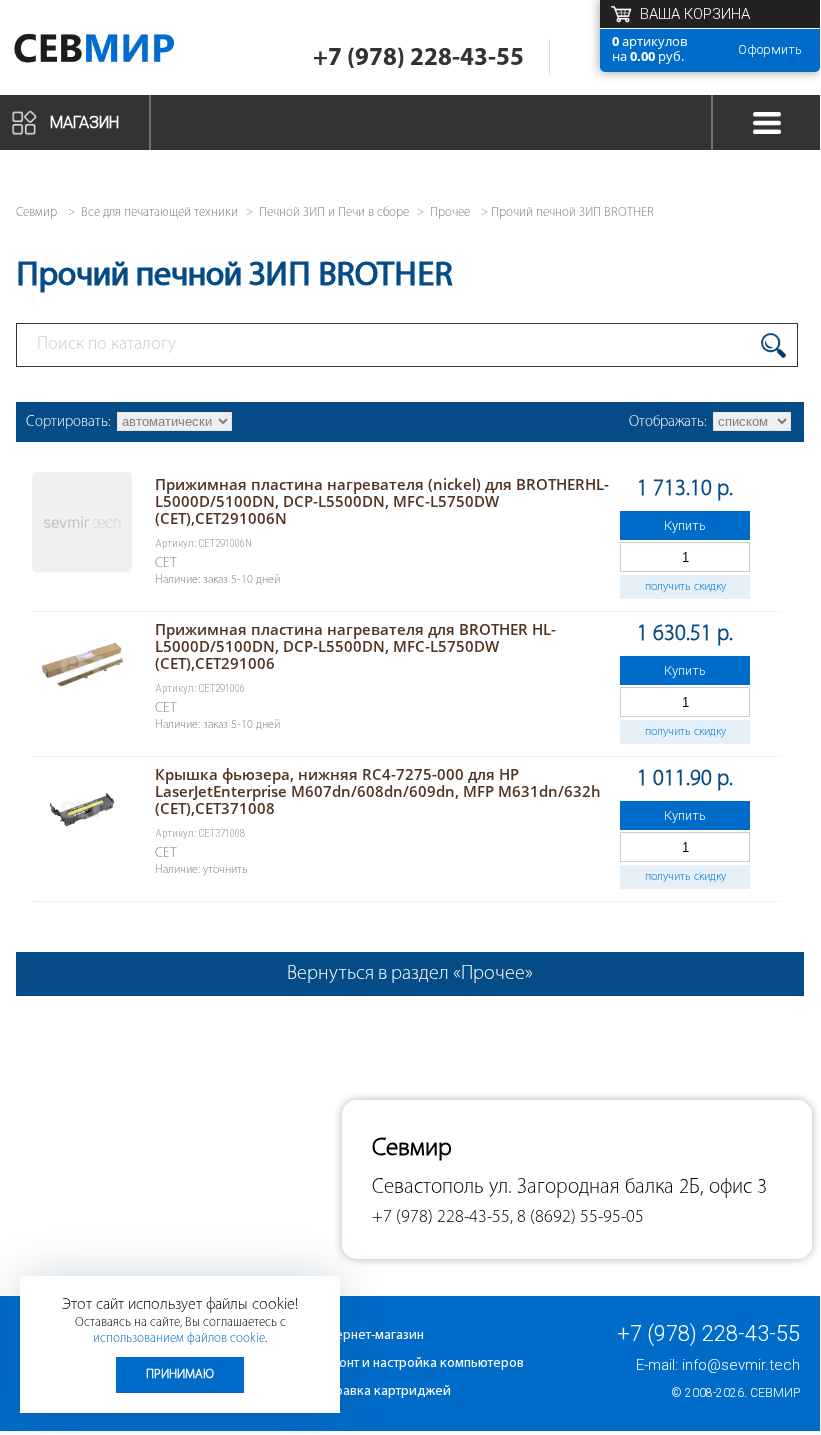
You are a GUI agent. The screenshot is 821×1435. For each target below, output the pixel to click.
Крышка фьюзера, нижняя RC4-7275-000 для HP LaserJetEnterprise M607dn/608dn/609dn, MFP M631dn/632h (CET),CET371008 (378, 791)
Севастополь (428, 1187)
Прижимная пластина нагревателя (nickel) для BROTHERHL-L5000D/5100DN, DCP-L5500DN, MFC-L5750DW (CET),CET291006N (382, 501)
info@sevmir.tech (741, 1365)
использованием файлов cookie (179, 1338)
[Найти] (773, 345)
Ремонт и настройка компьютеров (419, 1363)
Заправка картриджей (382, 1391)
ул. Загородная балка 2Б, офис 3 (628, 1187)
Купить (685, 525)
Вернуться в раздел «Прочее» (410, 974)
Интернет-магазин (369, 1335)
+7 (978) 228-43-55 (418, 58)
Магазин (84, 122)
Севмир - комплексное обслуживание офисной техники (122, 52)
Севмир (775, 1393)
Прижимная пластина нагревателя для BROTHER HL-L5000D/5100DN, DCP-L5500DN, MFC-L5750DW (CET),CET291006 (355, 646)
